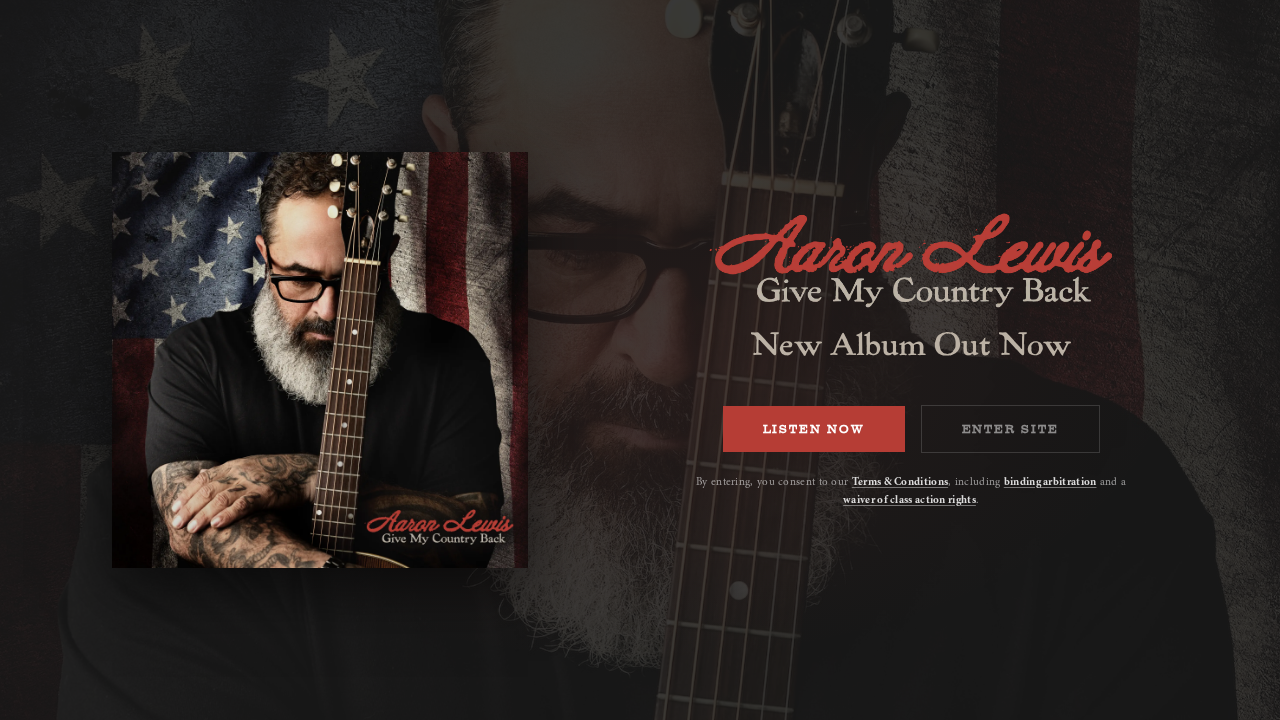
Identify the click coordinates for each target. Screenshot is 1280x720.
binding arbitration (1050, 481)
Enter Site (1010, 429)
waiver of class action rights (909, 499)
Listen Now (814, 429)
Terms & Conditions (900, 481)
